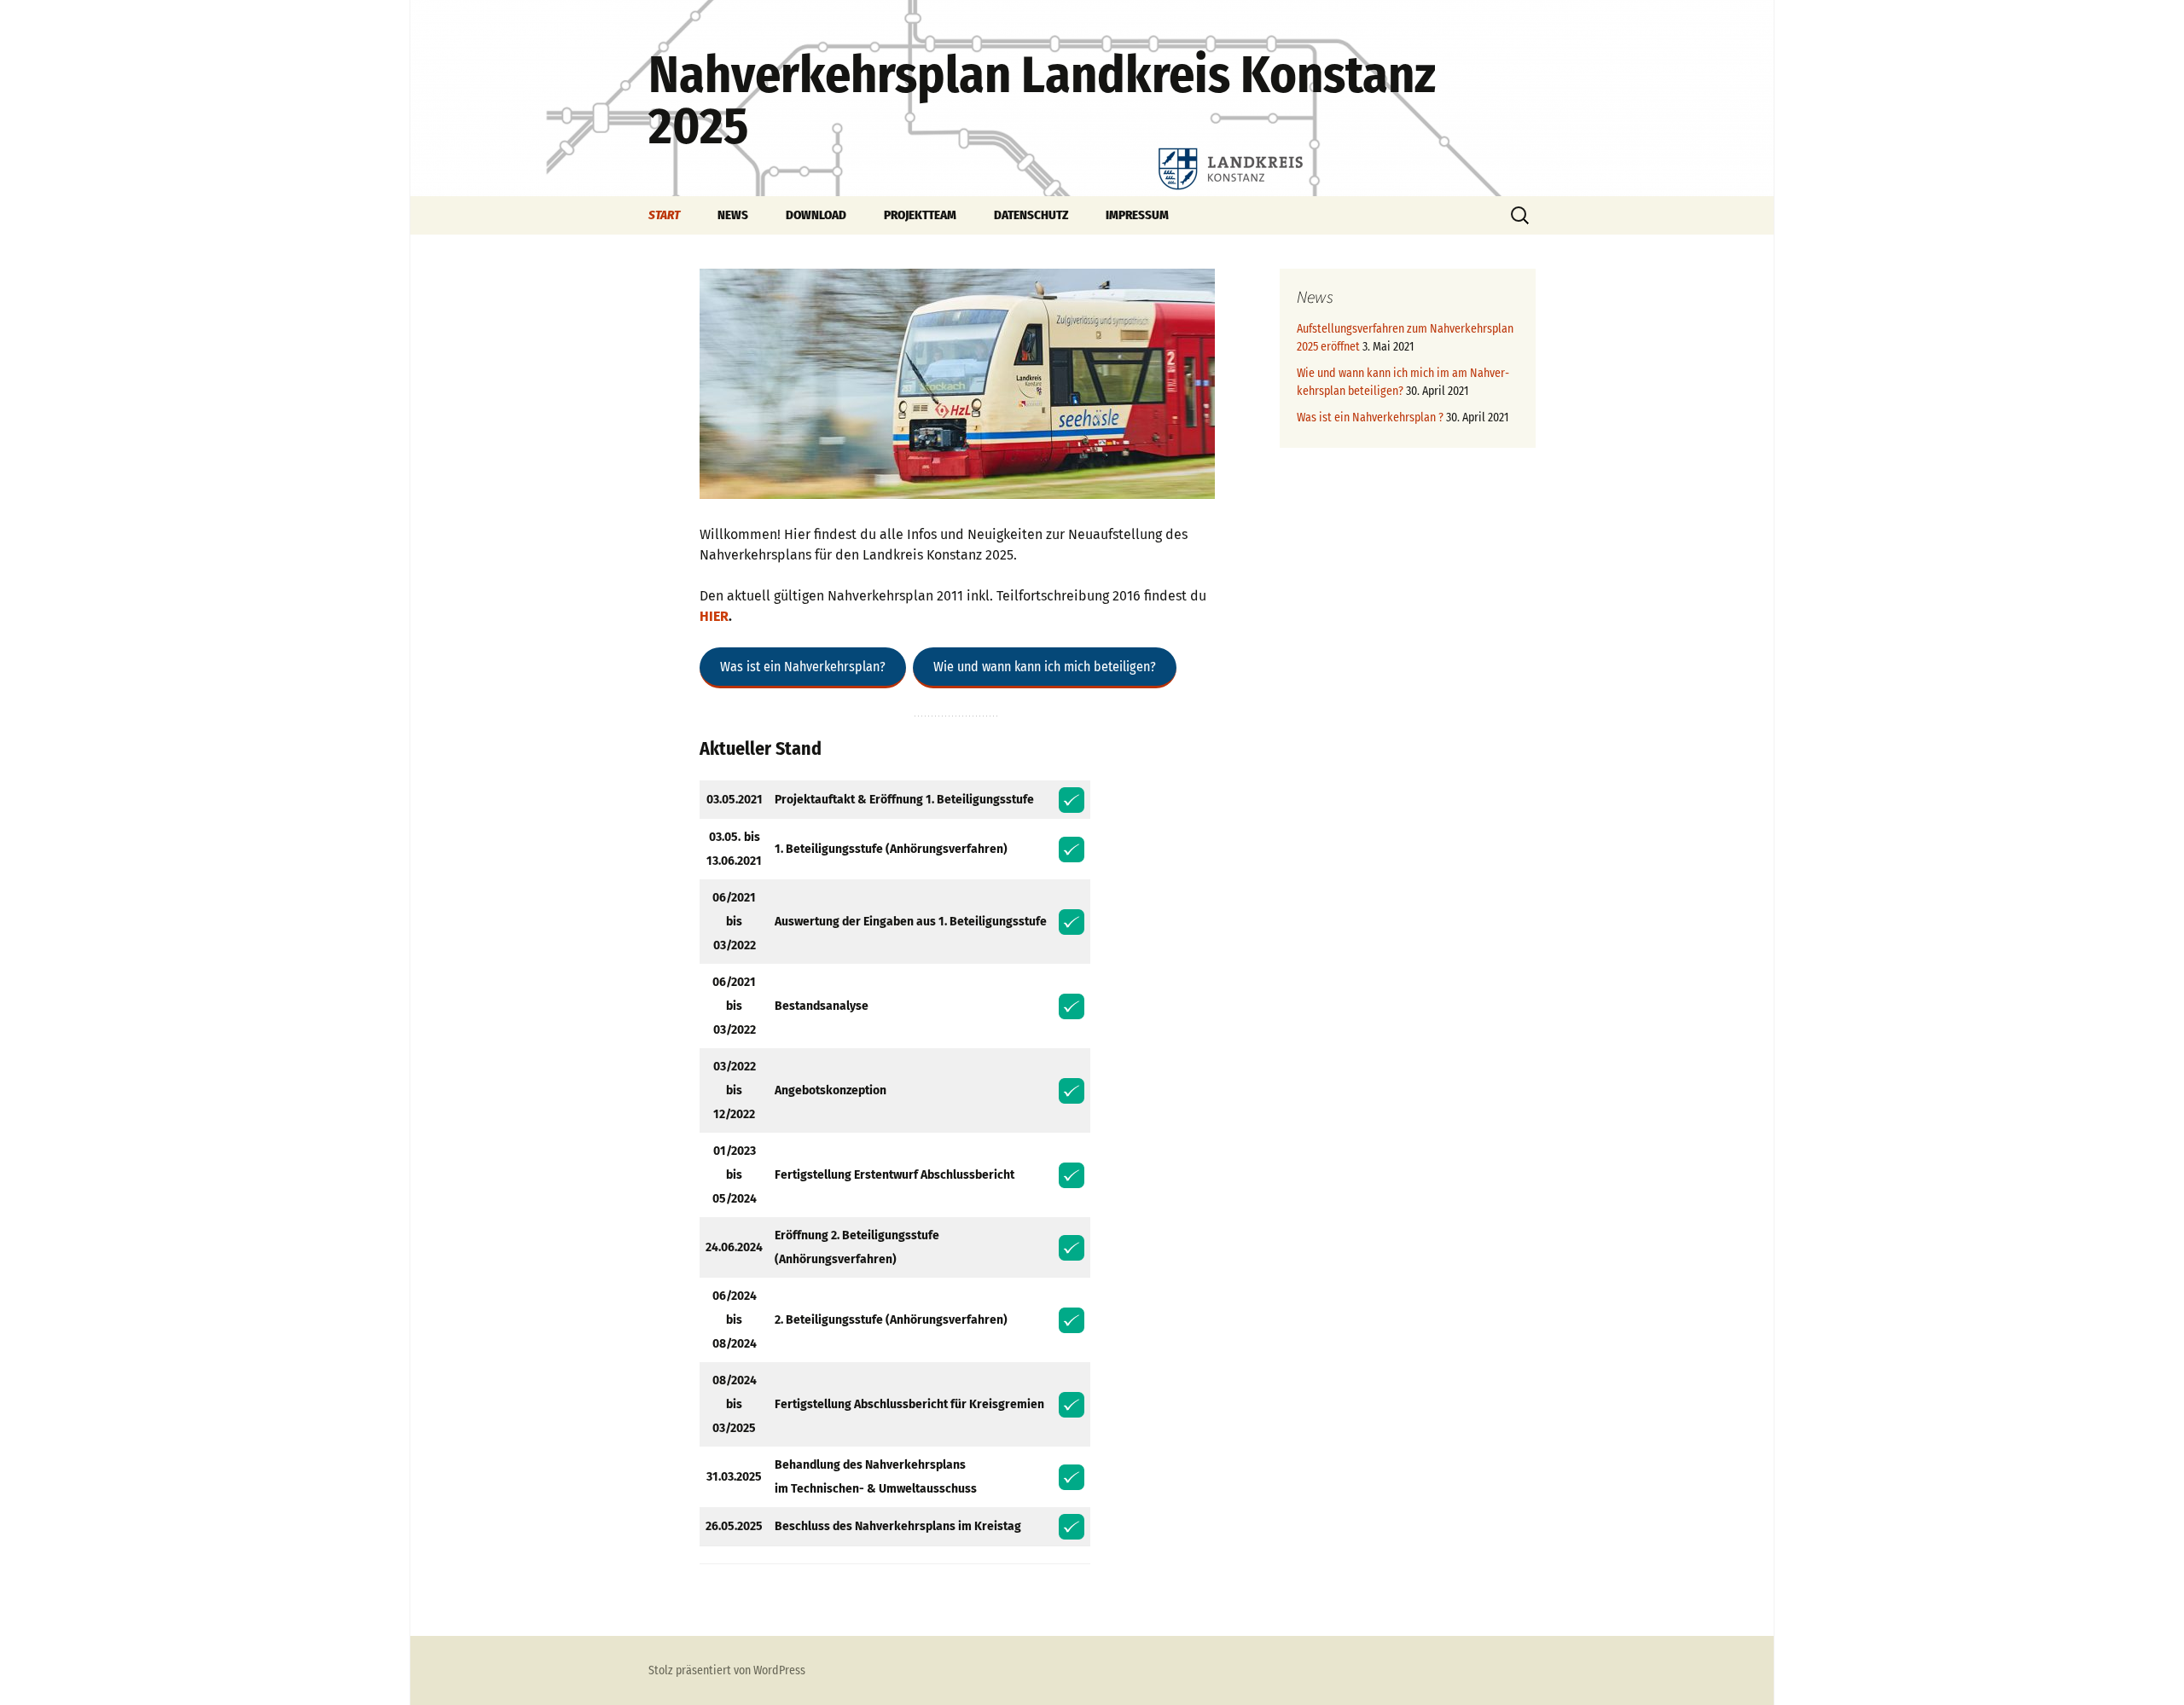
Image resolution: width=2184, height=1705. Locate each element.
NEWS (733, 215)
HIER (714, 616)
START (664, 215)
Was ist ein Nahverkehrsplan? (803, 667)
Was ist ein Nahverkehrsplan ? (1370, 418)
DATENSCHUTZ (1031, 215)
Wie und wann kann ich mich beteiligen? (1045, 667)
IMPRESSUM (1137, 215)
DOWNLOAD (816, 215)
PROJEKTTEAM (920, 215)
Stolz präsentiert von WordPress (727, 1670)
